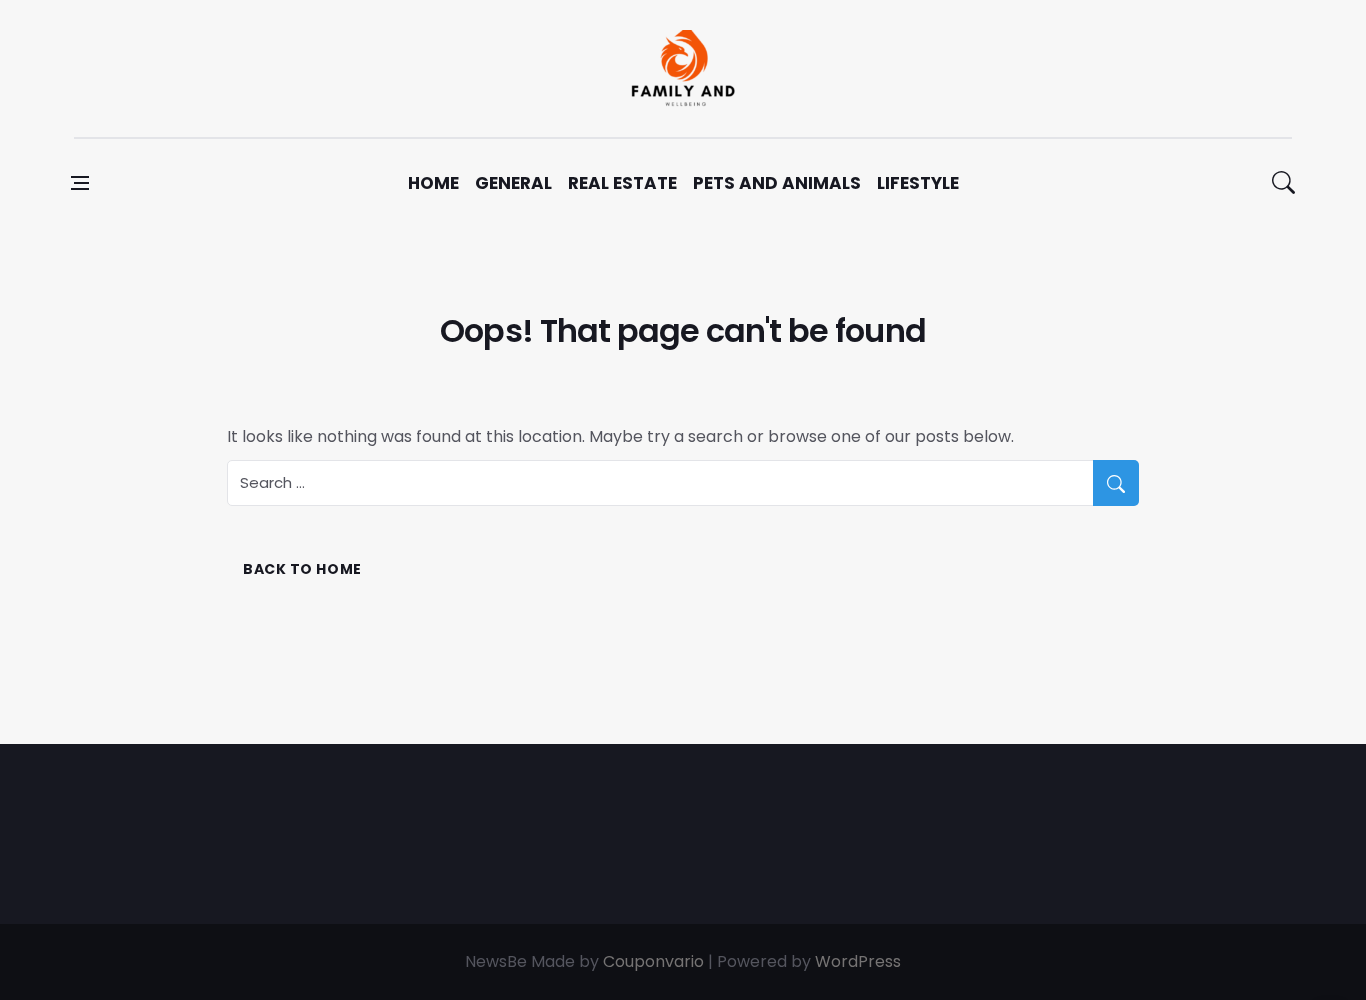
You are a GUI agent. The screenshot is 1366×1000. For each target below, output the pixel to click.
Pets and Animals (777, 183)
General (513, 183)
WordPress (858, 961)
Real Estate (622, 183)
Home (433, 183)
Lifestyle (918, 183)
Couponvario (653, 961)
